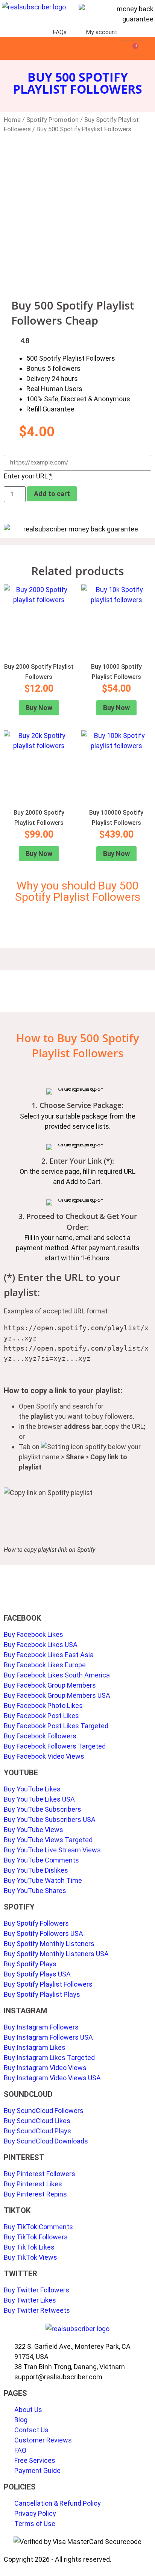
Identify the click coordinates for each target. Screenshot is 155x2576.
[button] (117, 48)
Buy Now (39, 708)
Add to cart (52, 494)
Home (12, 120)
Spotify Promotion (52, 120)
